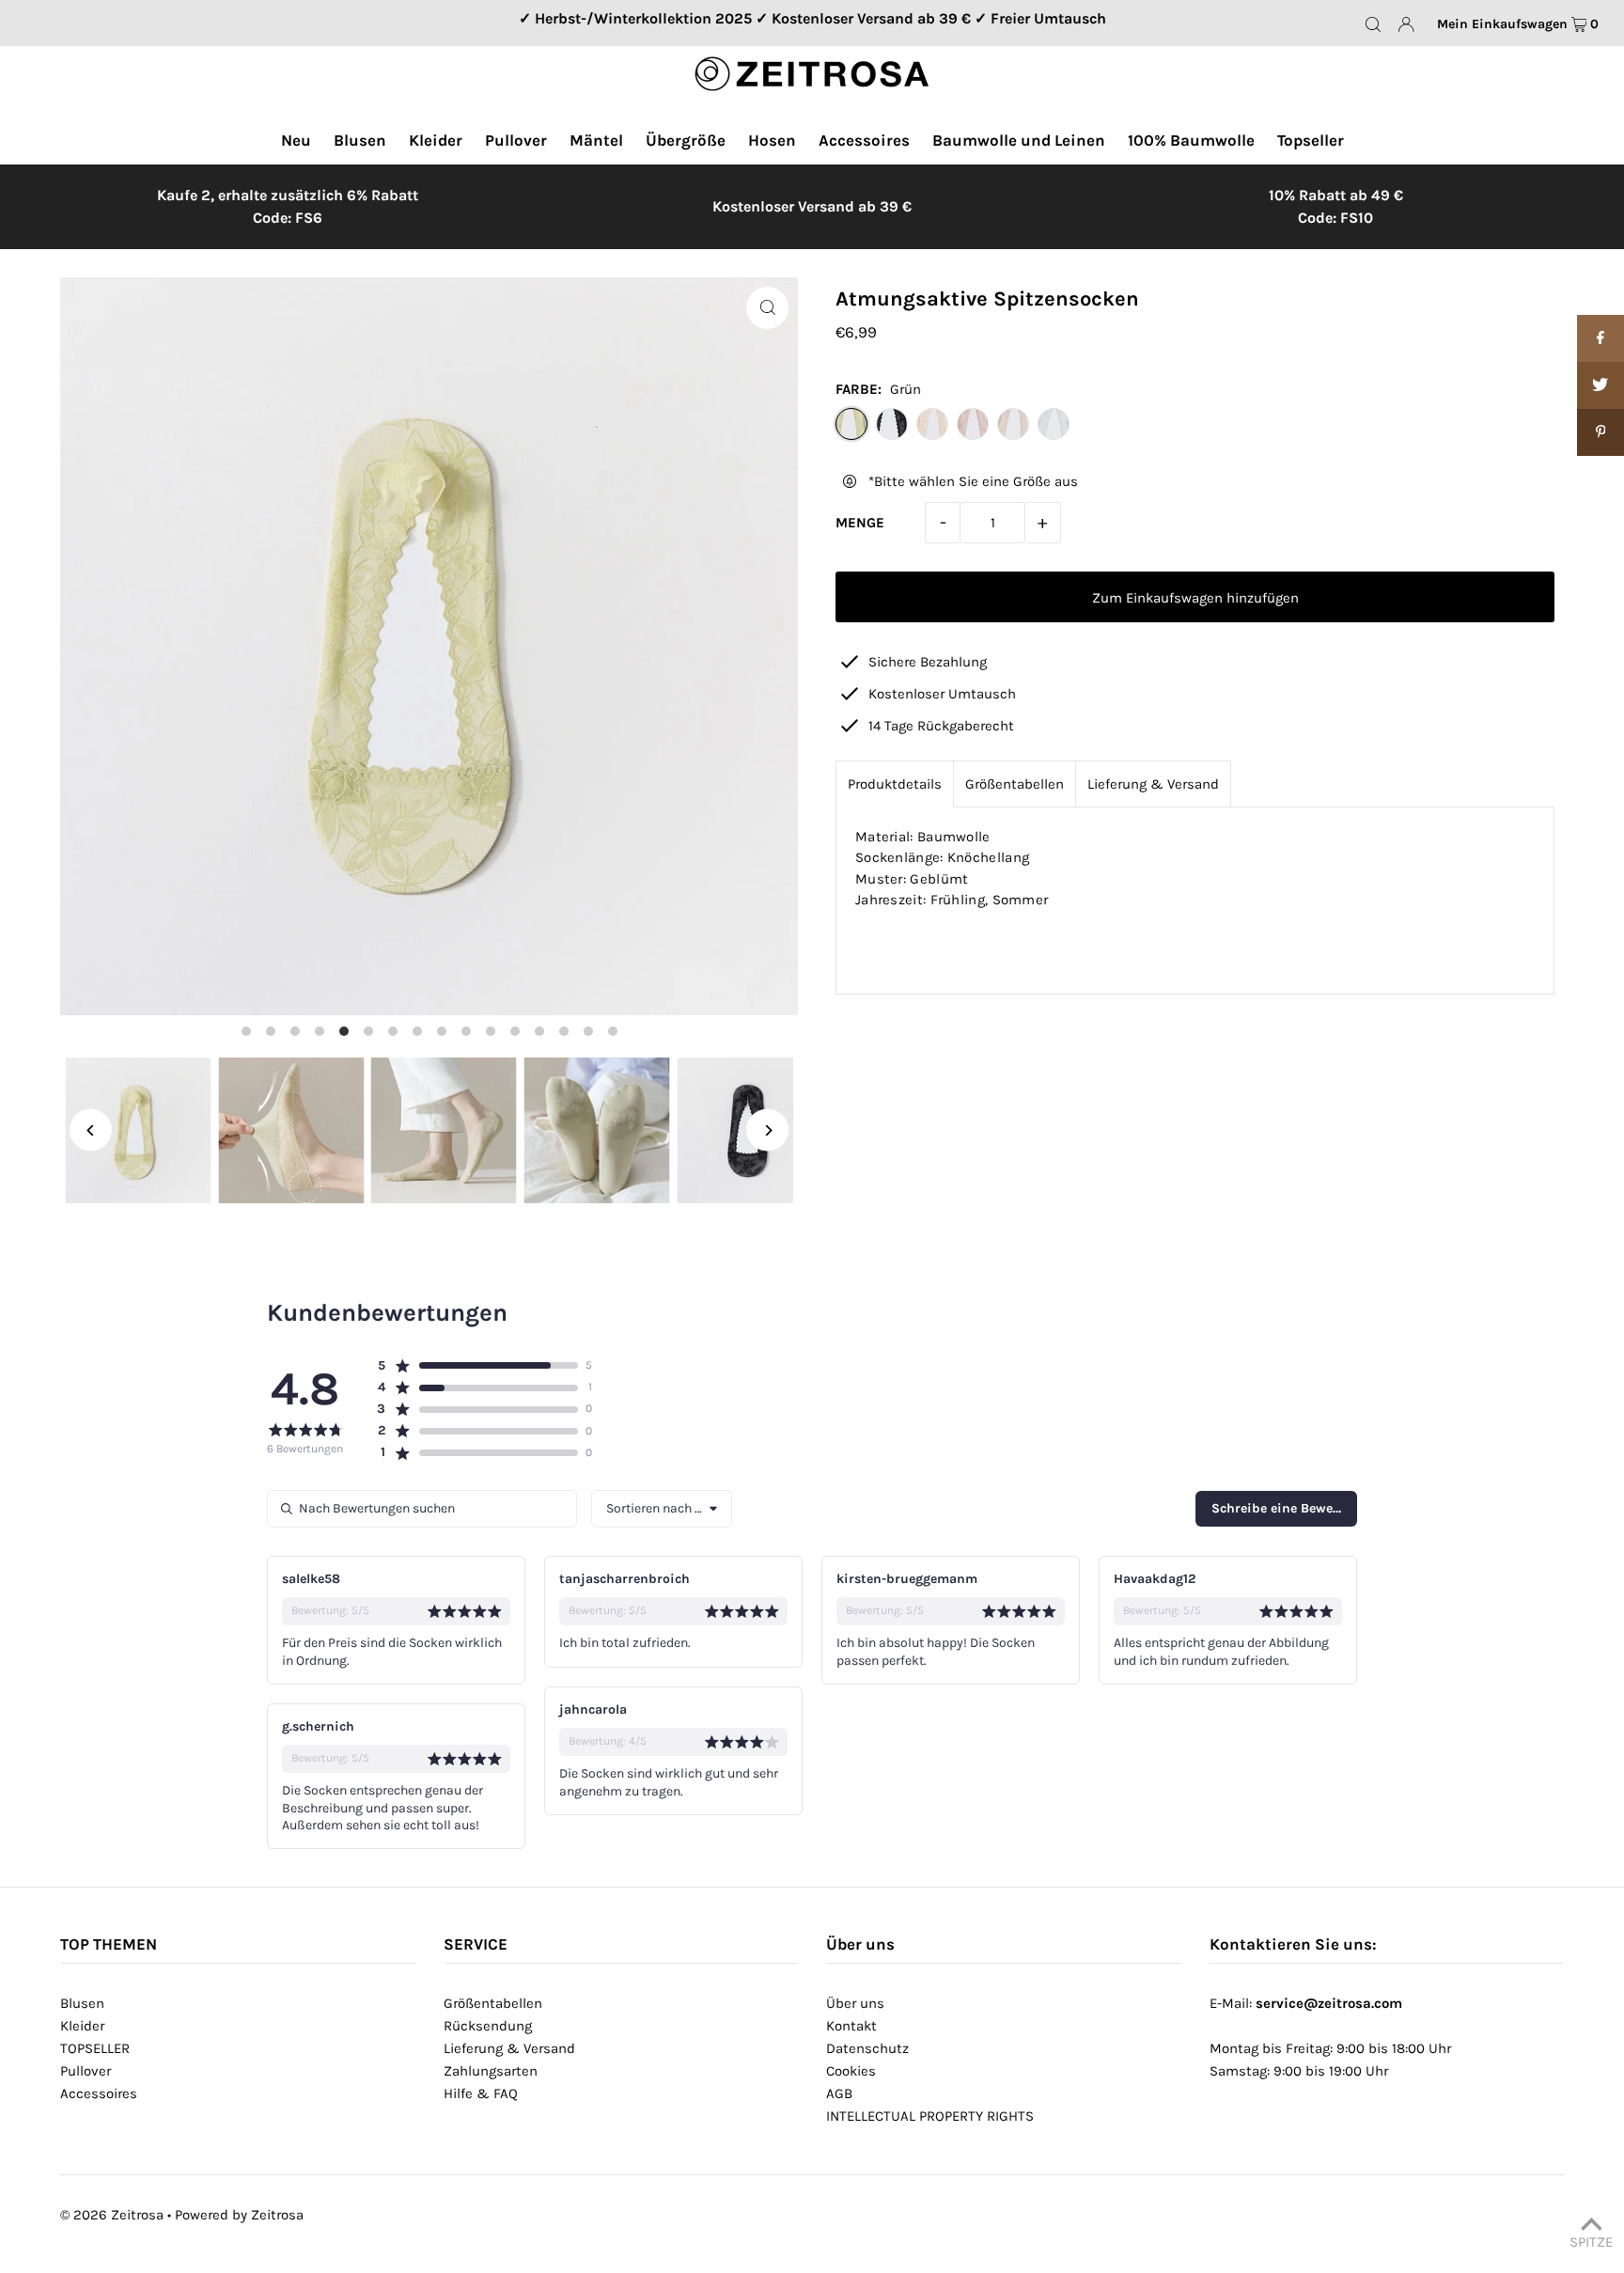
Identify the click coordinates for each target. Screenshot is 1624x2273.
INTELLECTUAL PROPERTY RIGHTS (930, 2116)
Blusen (82, 2003)
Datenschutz (867, 2048)
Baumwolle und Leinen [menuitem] (1019, 140)
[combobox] (662, 1509)
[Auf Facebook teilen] (1601, 338)
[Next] (767, 1130)
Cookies (851, 2071)
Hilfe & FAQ (481, 2093)
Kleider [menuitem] (436, 140)
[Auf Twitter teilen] (1601, 385)
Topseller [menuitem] (1311, 140)
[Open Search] (1373, 24)
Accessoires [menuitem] (864, 140)
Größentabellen (1015, 784)
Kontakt (851, 2026)
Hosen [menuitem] (772, 140)
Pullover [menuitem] (516, 140)
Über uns (855, 2003)
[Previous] (91, 1130)
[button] (477, 1366)
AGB (839, 2093)
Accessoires (99, 2093)
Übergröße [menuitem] (686, 140)
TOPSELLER (95, 2048)
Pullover (86, 2071)
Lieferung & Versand (1153, 784)
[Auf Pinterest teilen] (1601, 432)
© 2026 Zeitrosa (112, 2215)
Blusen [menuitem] (360, 140)
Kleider (82, 2026)
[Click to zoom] (767, 308)
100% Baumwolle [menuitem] (1191, 140)
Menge (860, 523)
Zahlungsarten (491, 2071)
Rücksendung (488, 2026)
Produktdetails (895, 784)
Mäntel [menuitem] (596, 140)
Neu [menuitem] (296, 140)
